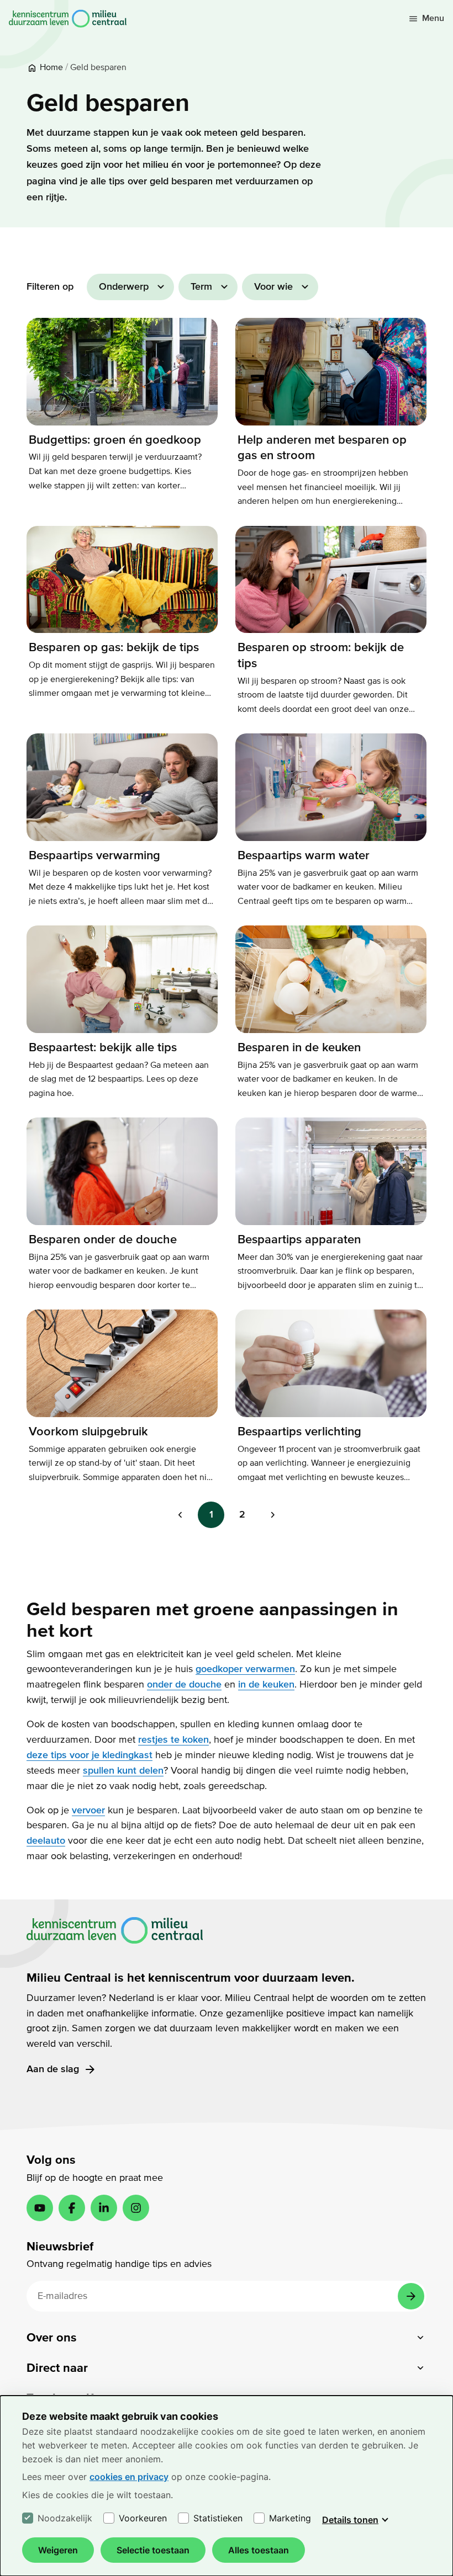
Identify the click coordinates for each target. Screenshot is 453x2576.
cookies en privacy (129, 2477)
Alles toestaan (259, 2550)
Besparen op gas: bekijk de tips (114, 647)
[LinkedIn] (104, 2208)
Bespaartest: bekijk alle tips (103, 1047)
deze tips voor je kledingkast (89, 1755)
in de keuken (266, 1684)
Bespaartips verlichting (299, 1431)
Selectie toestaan (153, 2550)
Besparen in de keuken (299, 1047)
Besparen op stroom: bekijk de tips (321, 655)
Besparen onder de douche (103, 1239)
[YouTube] (40, 2208)
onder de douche (184, 1684)
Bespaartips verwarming (94, 855)
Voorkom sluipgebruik (88, 1431)
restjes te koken (173, 1740)
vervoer (88, 1810)
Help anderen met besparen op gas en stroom (322, 448)
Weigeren (58, 2550)
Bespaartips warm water (304, 855)
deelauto (46, 1841)
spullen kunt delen (123, 1771)
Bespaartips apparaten (299, 1239)
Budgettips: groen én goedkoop (115, 440)
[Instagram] (136, 2208)
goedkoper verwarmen (245, 1669)
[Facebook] (72, 2208)
